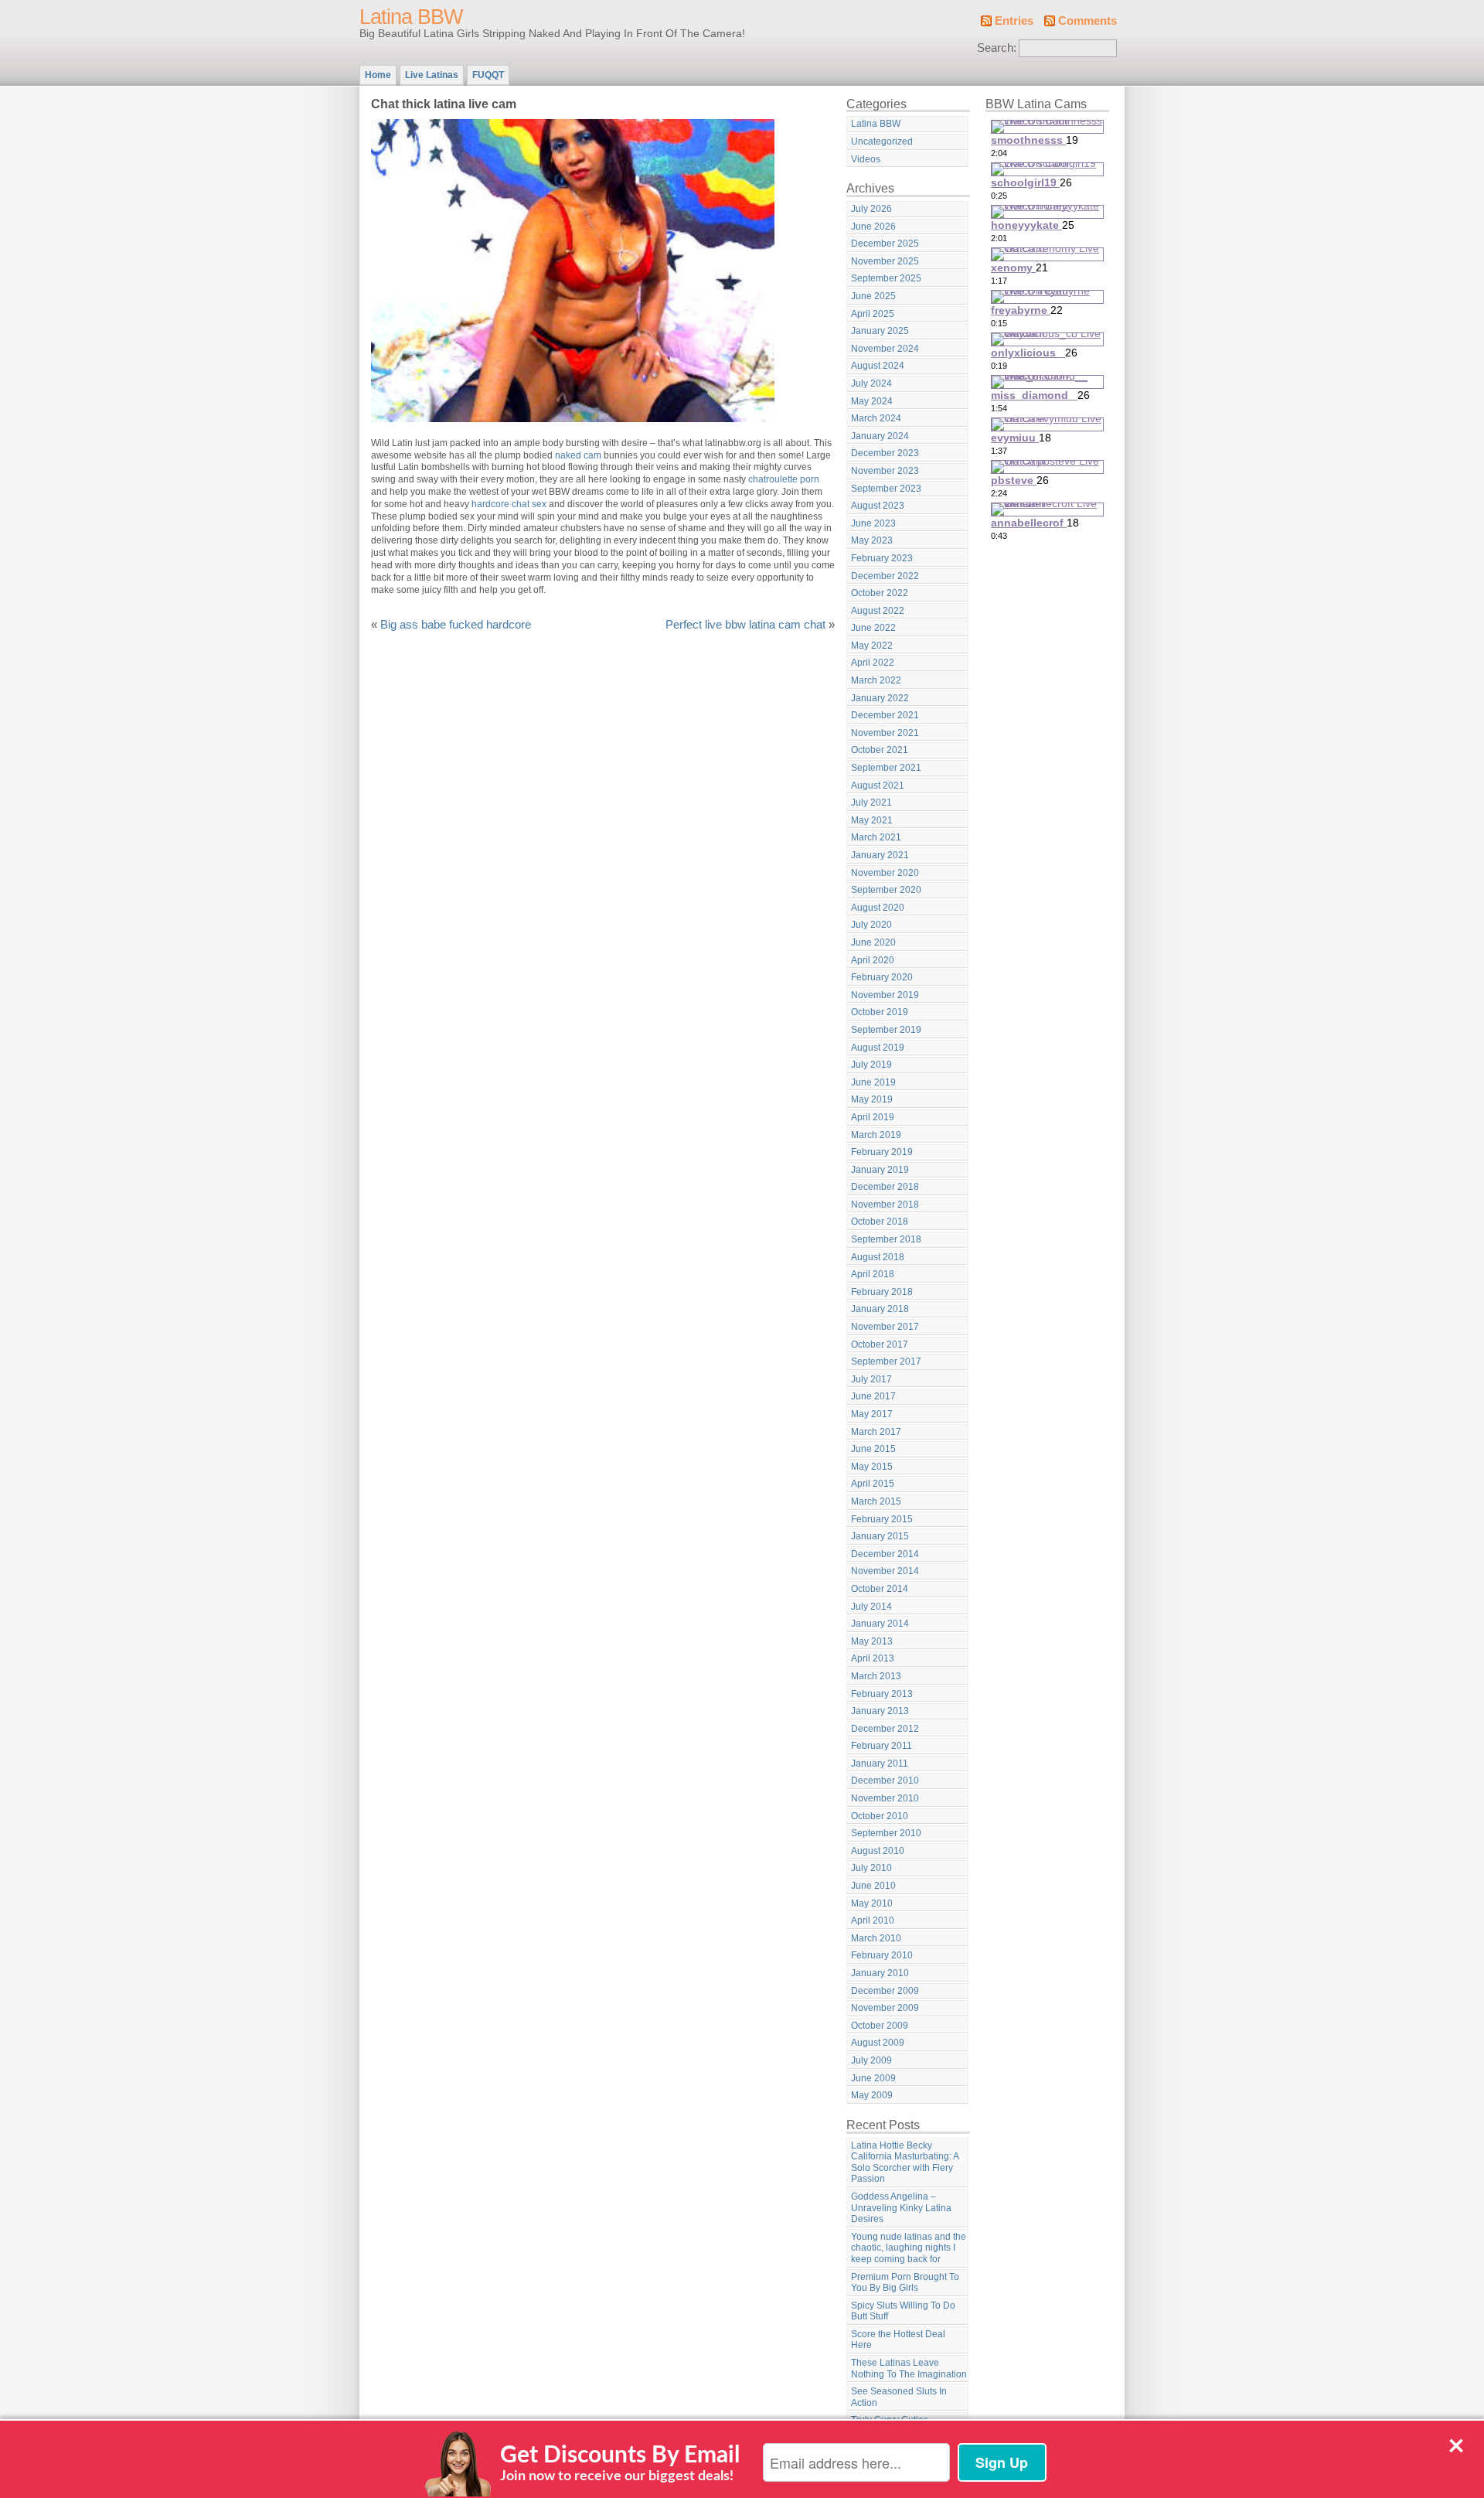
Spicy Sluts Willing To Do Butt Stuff (903, 2311)
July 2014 (871, 1607)
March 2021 (876, 837)
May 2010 (872, 1903)
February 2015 (882, 1519)
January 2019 (880, 1170)
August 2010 (878, 1851)
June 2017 (873, 1396)
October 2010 (880, 1816)
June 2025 (873, 296)
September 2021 (886, 768)
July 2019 (871, 1065)
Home (378, 75)
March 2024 (876, 418)
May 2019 (872, 1099)
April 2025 (873, 314)
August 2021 (878, 786)
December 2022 (885, 576)
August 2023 (878, 506)
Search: (997, 48)
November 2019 (885, 995)
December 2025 (885, 244)
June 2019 (873, 1082)
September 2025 (886, 278)
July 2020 (871, 925)
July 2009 (871, 2060)
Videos (866, 159)
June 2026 (873, 227)
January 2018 (880, 1309)
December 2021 (885, 715)
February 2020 (882, 977)
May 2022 (872, 646)
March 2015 (876, 1501)
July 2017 (871, 1379)
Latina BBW (411, 17)
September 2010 (886, 1833)
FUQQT (488, 75)
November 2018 (885, 1205)
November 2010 (885, 1798)
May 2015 (872, 1467)
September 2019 (886, 1030)
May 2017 (872, 1414)
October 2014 (880, 1589)
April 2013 (873, 1658)
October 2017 (880, 1344)
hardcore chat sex (509, 504)
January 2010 (880, 1973)
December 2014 (885, 1554)
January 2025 (880, 331)
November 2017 (885, 1327)
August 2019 (878, 1048)
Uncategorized (882, 141)
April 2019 (873, 1117)
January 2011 (880, 1764)
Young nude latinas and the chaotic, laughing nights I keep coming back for (909, 2248)
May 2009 (872, 2095)
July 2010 (871, 1868)
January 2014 (880, 1624)
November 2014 (885, 1571)
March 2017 (876, 1432)
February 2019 (882, 1152)
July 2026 (871, 209)
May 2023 (872, 540)
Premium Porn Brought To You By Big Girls (905, 2283)
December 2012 (885, 1729)
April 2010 (873, 1920)
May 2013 (872, 1641)
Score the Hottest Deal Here (898, 2340)
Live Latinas (432, 75)
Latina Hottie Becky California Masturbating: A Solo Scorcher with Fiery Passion (905, 2162)
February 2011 (882, 1746)
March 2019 (876, 1135)
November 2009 (885, 2008)
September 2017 (886, 1361)
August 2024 (878, 366)
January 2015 (880, 1536)
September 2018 (886, 1239)
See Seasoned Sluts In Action (899, 2397)
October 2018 (880, 1222)
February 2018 (882, 1292)
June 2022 (873, 628)
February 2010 (882, 1955)
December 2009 (885, 1991)
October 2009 (880, 2026)
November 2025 (885, 261)
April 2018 (873, 1274)
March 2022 (876, 680)
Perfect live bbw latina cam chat (745, 625)
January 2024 (880, 436)
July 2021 (871, 803)
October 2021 (880, 750)
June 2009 (873, 2078)
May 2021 (872, 820)
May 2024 (872, 401)
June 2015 (873, 1449)
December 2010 (885, 1781)
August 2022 (878, 611)
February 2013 (882, 1694)
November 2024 (885, 349)
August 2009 (878, 2043)
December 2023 (885, 453)
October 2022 (880, 593)
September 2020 (886, 890)
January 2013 (880, 1711)
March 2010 (876, 1938)
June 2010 (873, 1886)
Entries (1014, 21)
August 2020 (878, 908)
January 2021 (880, 855)
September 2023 (886, 489)
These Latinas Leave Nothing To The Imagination (909, 2368)
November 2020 (885, 873)
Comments (1087, 21)
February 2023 (882, 558)
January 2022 (880, 698)
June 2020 (873, 942)
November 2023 (885, 471)
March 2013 (876, 1676)
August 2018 (878, 1257)
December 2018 (885, 1187)
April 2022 (873, 663)
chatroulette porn (784, 479)
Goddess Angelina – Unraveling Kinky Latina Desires (901, 2208)
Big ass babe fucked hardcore (456, 625)
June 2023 (873, 523)
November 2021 (885, 733)
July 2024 (871, 383)
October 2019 (880, 1012)
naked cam (578, 455)
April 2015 (873, 1484)
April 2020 (873, 960)
